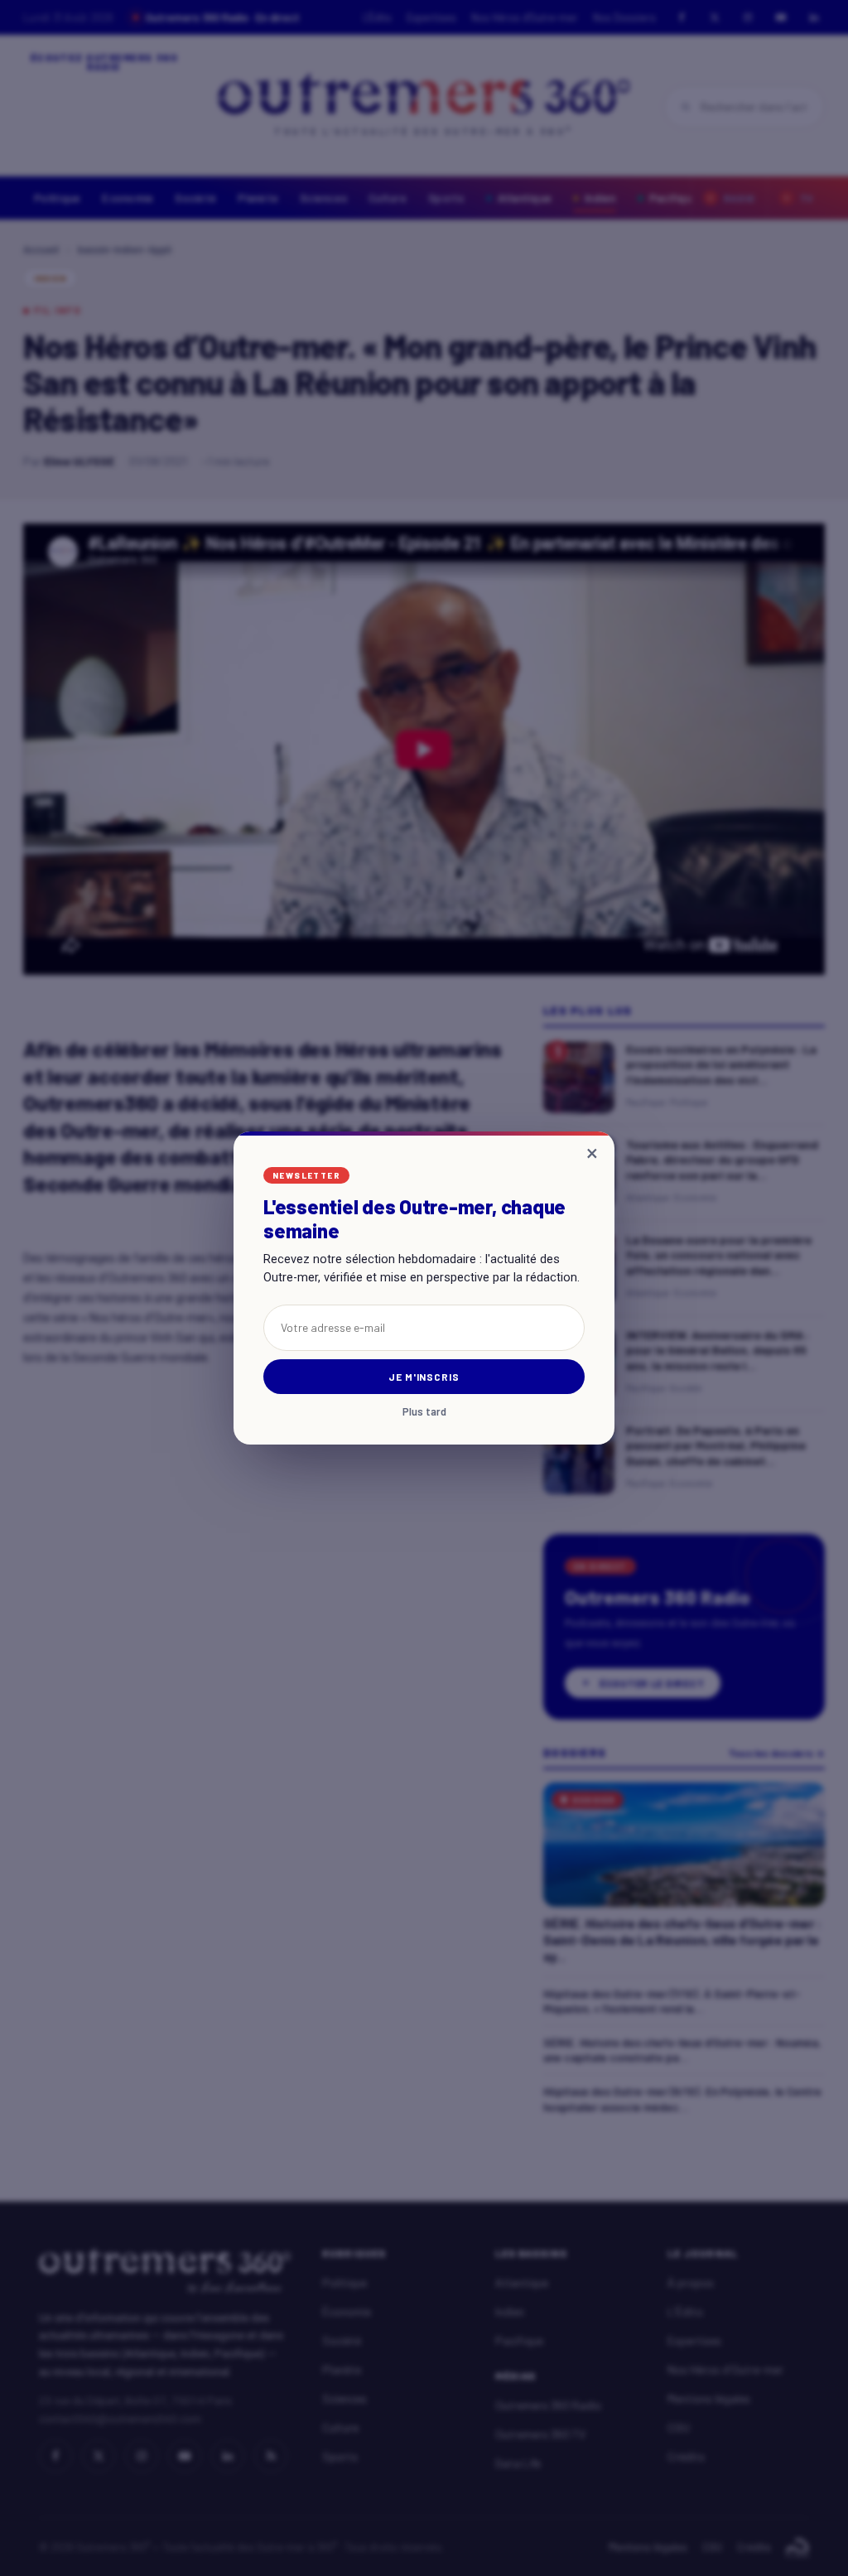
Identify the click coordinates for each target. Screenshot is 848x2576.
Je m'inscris (424, 1377)
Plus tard (424, 1412)
